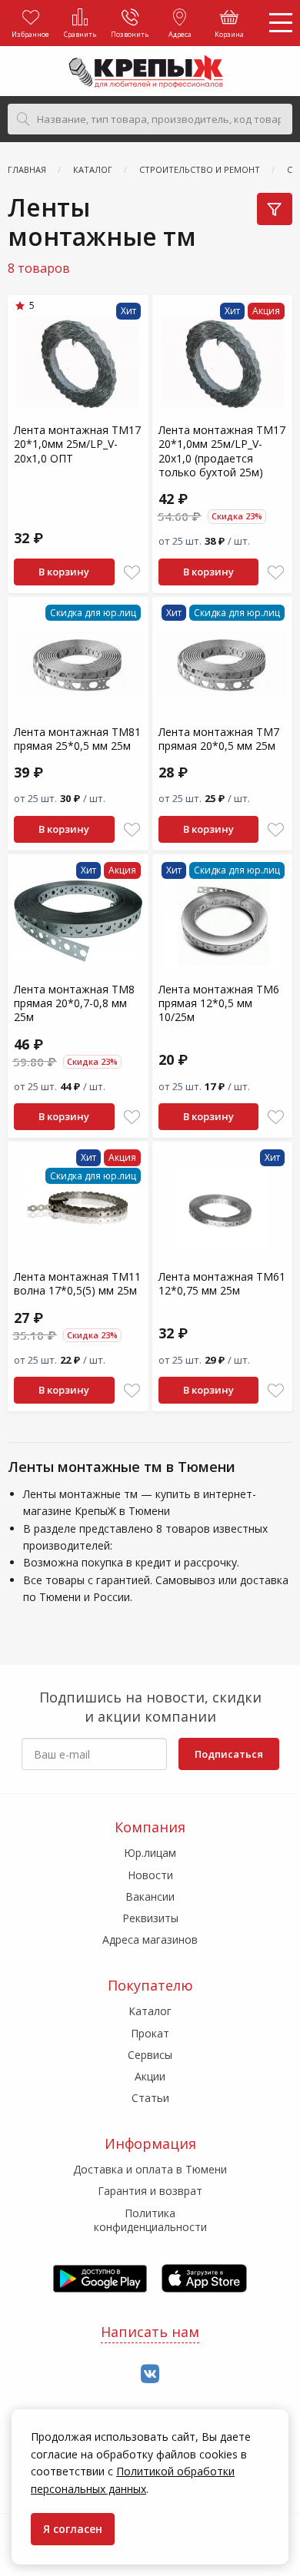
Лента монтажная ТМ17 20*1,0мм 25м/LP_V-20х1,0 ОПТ (77, 444)
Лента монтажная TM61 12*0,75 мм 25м (222, 1283)
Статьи (150, 2098)
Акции (150, 2076)
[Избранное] (132, 573)
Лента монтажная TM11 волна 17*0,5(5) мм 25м (77, 1283)
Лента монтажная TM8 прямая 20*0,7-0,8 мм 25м (74, 1003)
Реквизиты (150, 1918)
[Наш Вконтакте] (150, 2374)
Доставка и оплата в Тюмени (150, 2169)
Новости (150, 1875)
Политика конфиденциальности (150, 2220)
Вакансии (150, 1896)
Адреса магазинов (150, 1939)
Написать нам (150, 2332)
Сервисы (150, 2055)
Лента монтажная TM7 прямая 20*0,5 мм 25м (219, 739)
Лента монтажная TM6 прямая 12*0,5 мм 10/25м (219, 1003)
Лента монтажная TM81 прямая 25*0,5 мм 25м (77, 739)
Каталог (150, 2011)
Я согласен (73, 2529)
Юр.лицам (150, 1853)
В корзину (64, 572)
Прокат (150, 2033)
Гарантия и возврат (150, 2191)
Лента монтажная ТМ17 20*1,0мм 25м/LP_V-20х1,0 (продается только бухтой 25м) (222, 451)
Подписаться (229, 1754)
